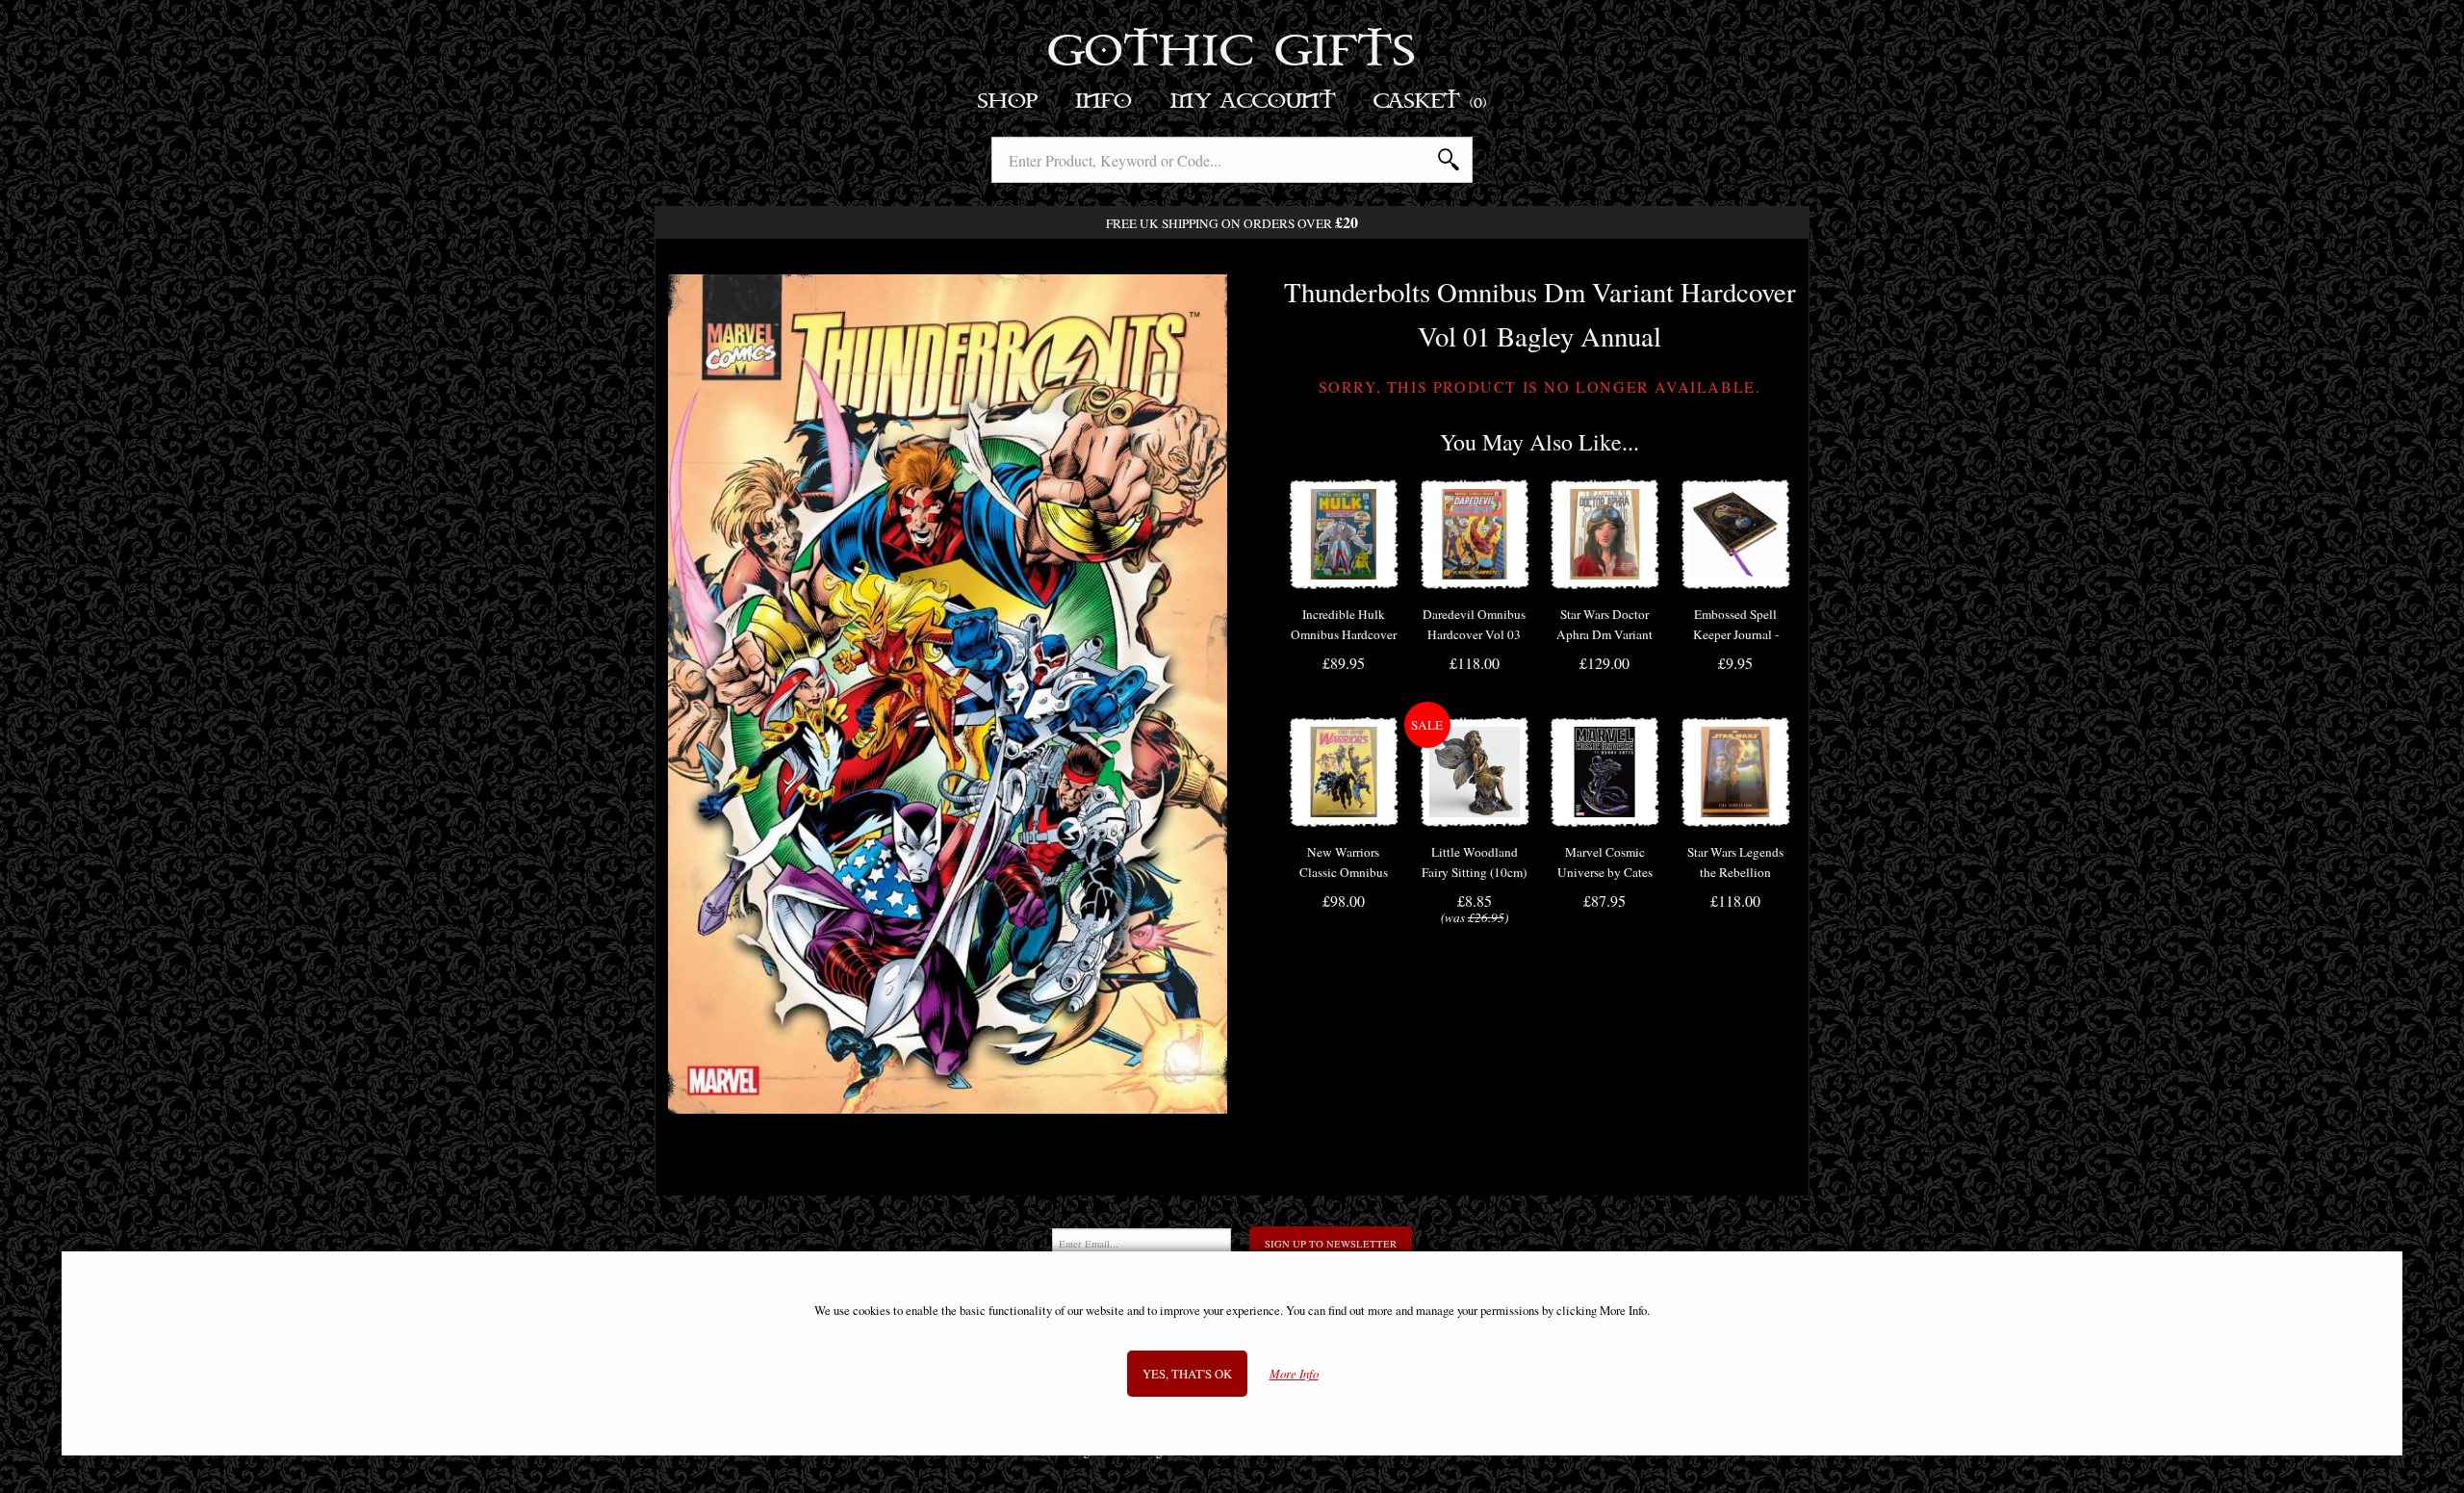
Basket (1431, 102)
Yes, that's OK (1187, 1374)
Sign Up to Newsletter (1331, 1244)
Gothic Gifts (1232, 53)
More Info (1294, 1374)
